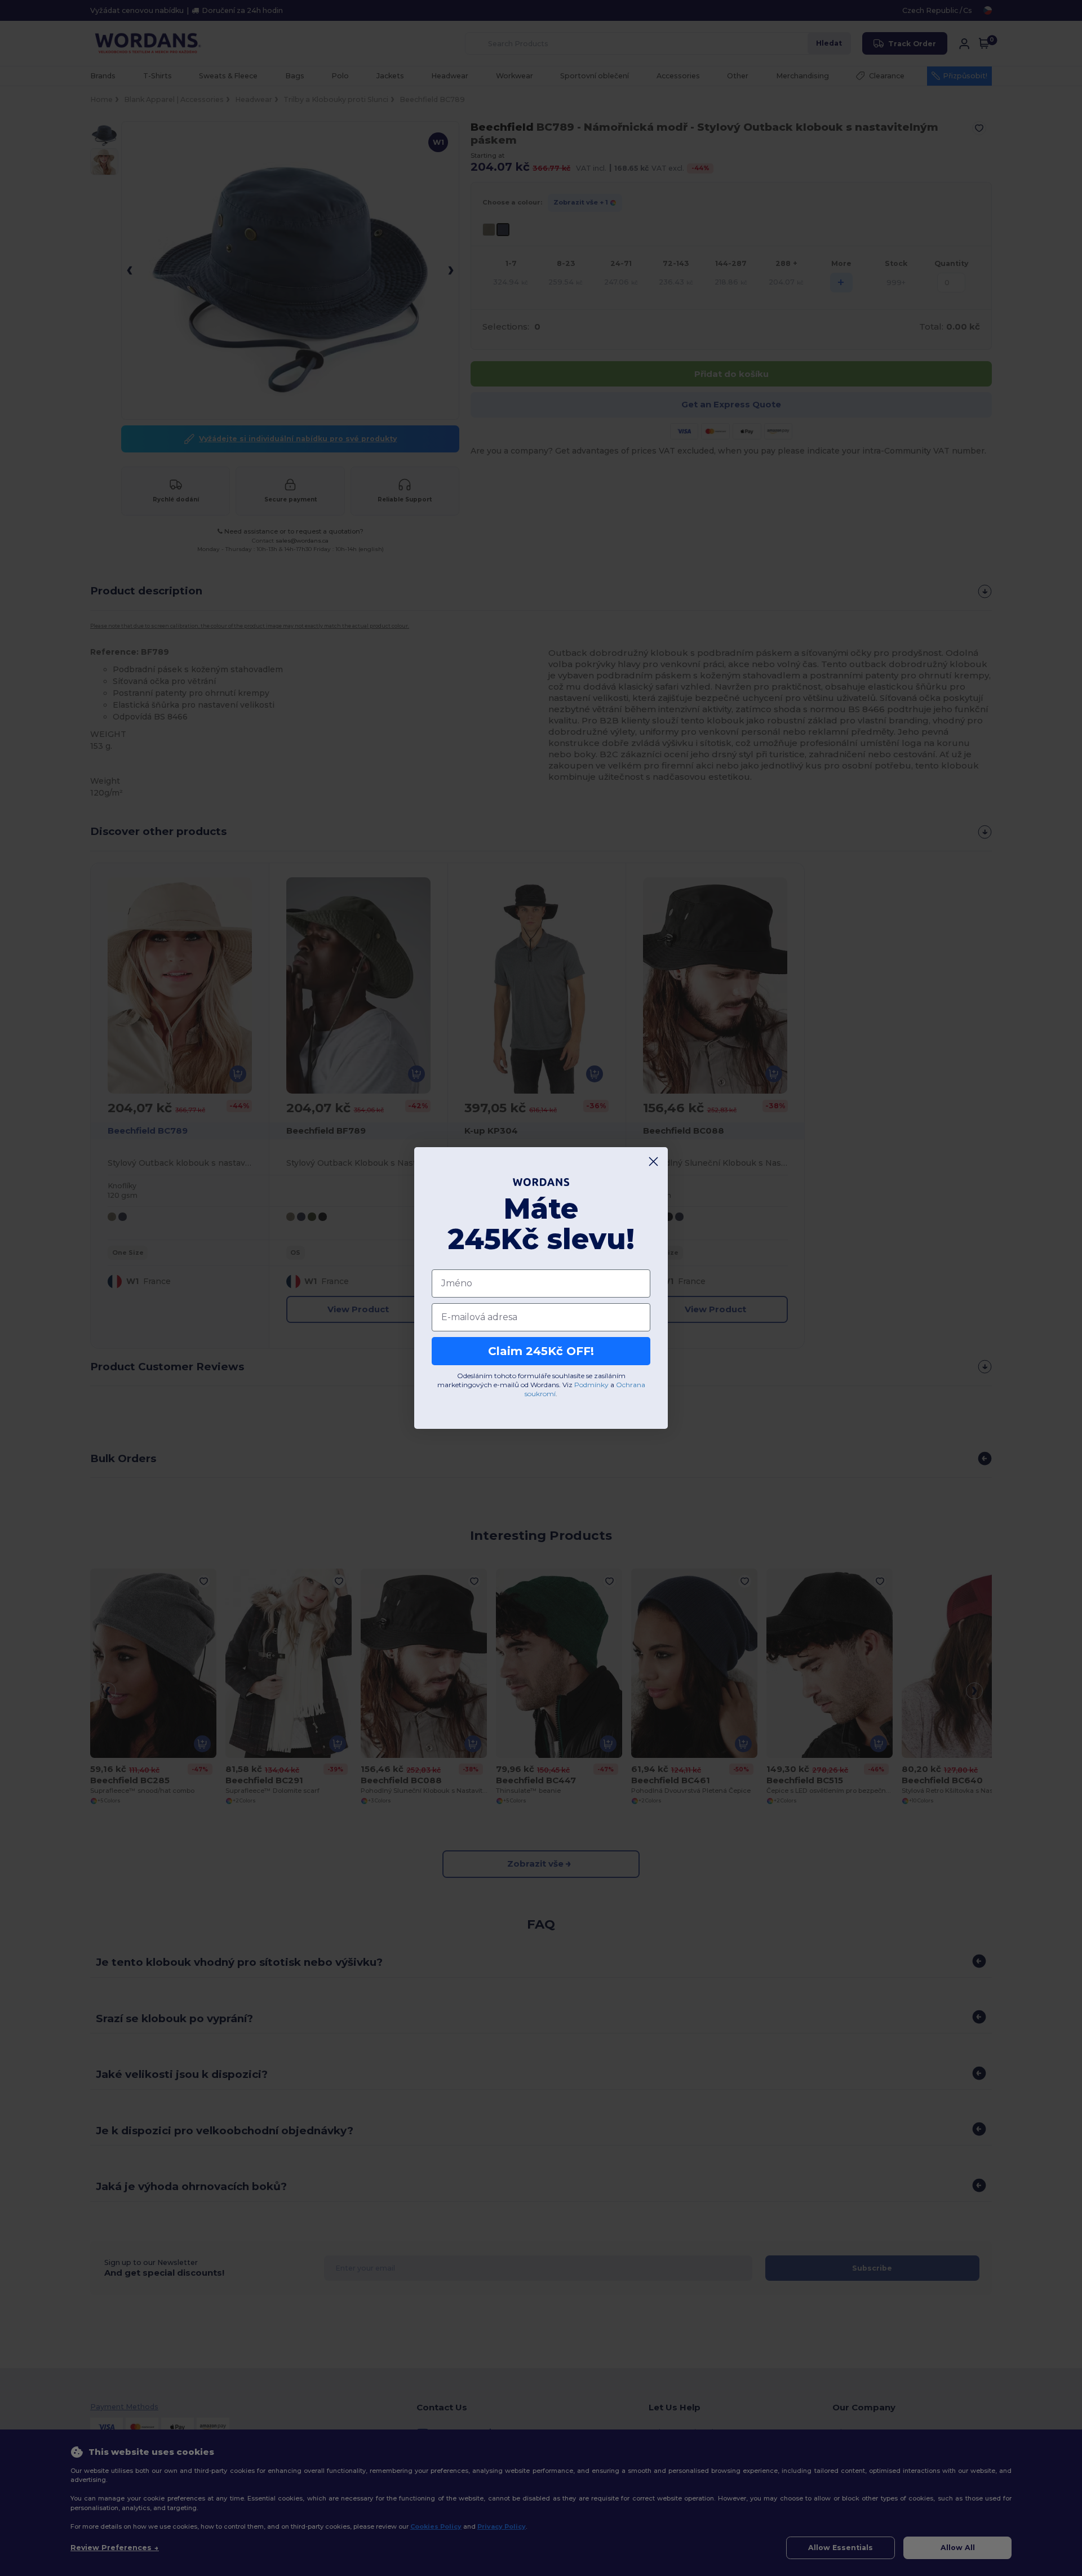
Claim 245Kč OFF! (541, 1351)
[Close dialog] (653, 1162)
